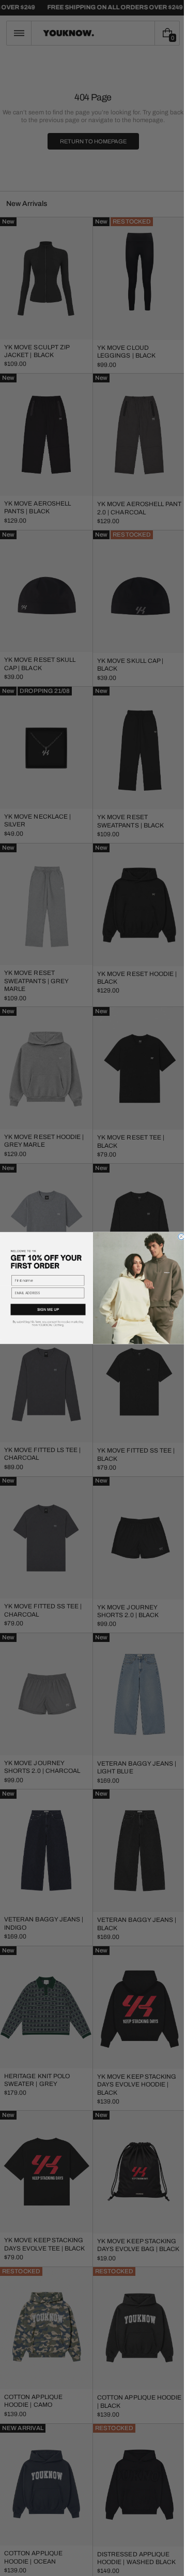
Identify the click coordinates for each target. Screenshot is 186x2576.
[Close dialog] (177, 1237)
